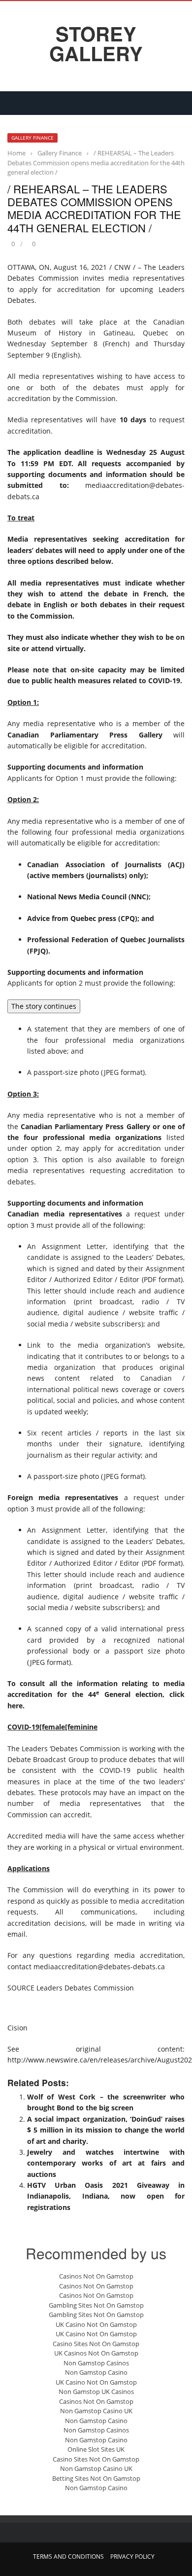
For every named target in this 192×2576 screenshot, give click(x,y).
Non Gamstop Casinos (96, 2363)
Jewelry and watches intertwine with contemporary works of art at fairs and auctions (106, 2163)
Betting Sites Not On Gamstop (96, 2478)
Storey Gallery (96, 43)
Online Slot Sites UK (96, 2449)
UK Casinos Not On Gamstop (96, 2353)
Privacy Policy (132, 2557)
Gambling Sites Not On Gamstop (96, 2305)
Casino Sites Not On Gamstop (96, 2344)
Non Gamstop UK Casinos (96, 2392)
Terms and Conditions (68, 2557)
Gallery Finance (32, 138)
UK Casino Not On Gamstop (96, 2324)
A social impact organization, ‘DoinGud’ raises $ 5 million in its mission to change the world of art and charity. (106, 2130)
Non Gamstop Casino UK (96, 2411)
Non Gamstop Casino (96, 2372)
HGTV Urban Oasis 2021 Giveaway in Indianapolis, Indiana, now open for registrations (106, 2196)
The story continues (44, 1006)
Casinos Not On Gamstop (96, 2276)
